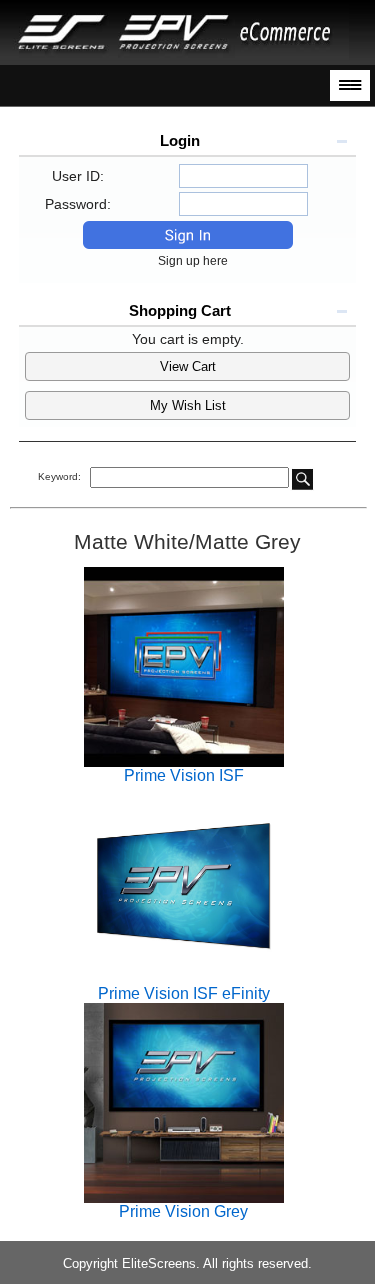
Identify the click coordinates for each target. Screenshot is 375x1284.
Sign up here (197, 261)
